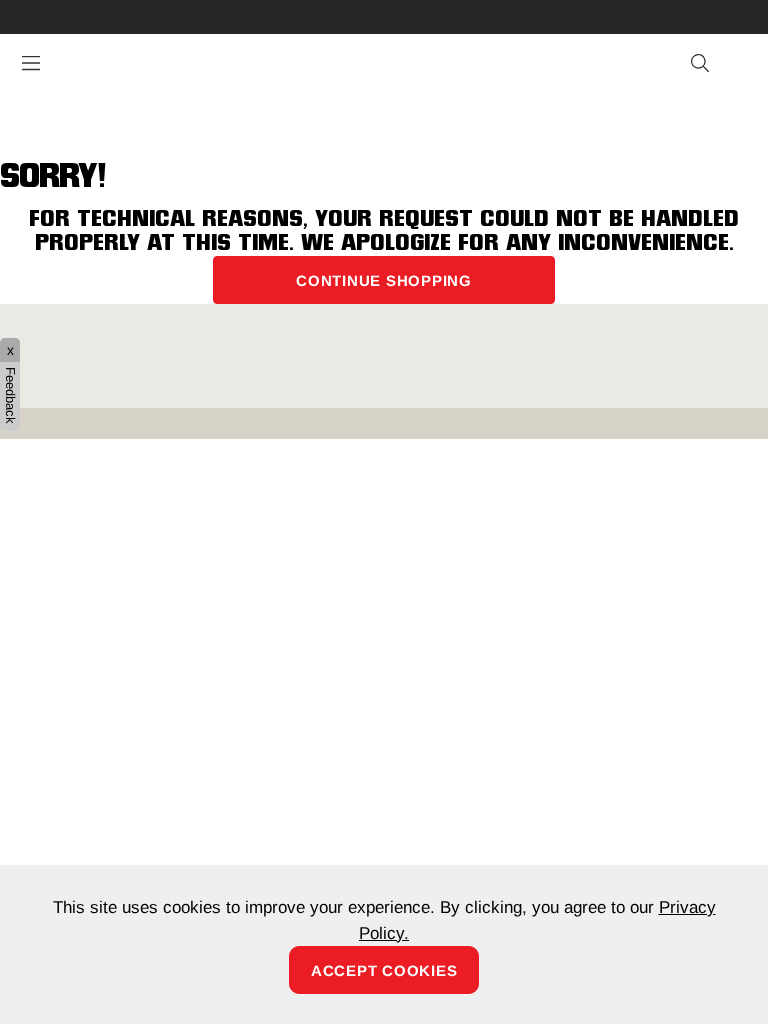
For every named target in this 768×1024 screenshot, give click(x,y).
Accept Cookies (384, 970)
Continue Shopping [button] (384, 280)
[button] (701, 64)
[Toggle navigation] (31, 63)
